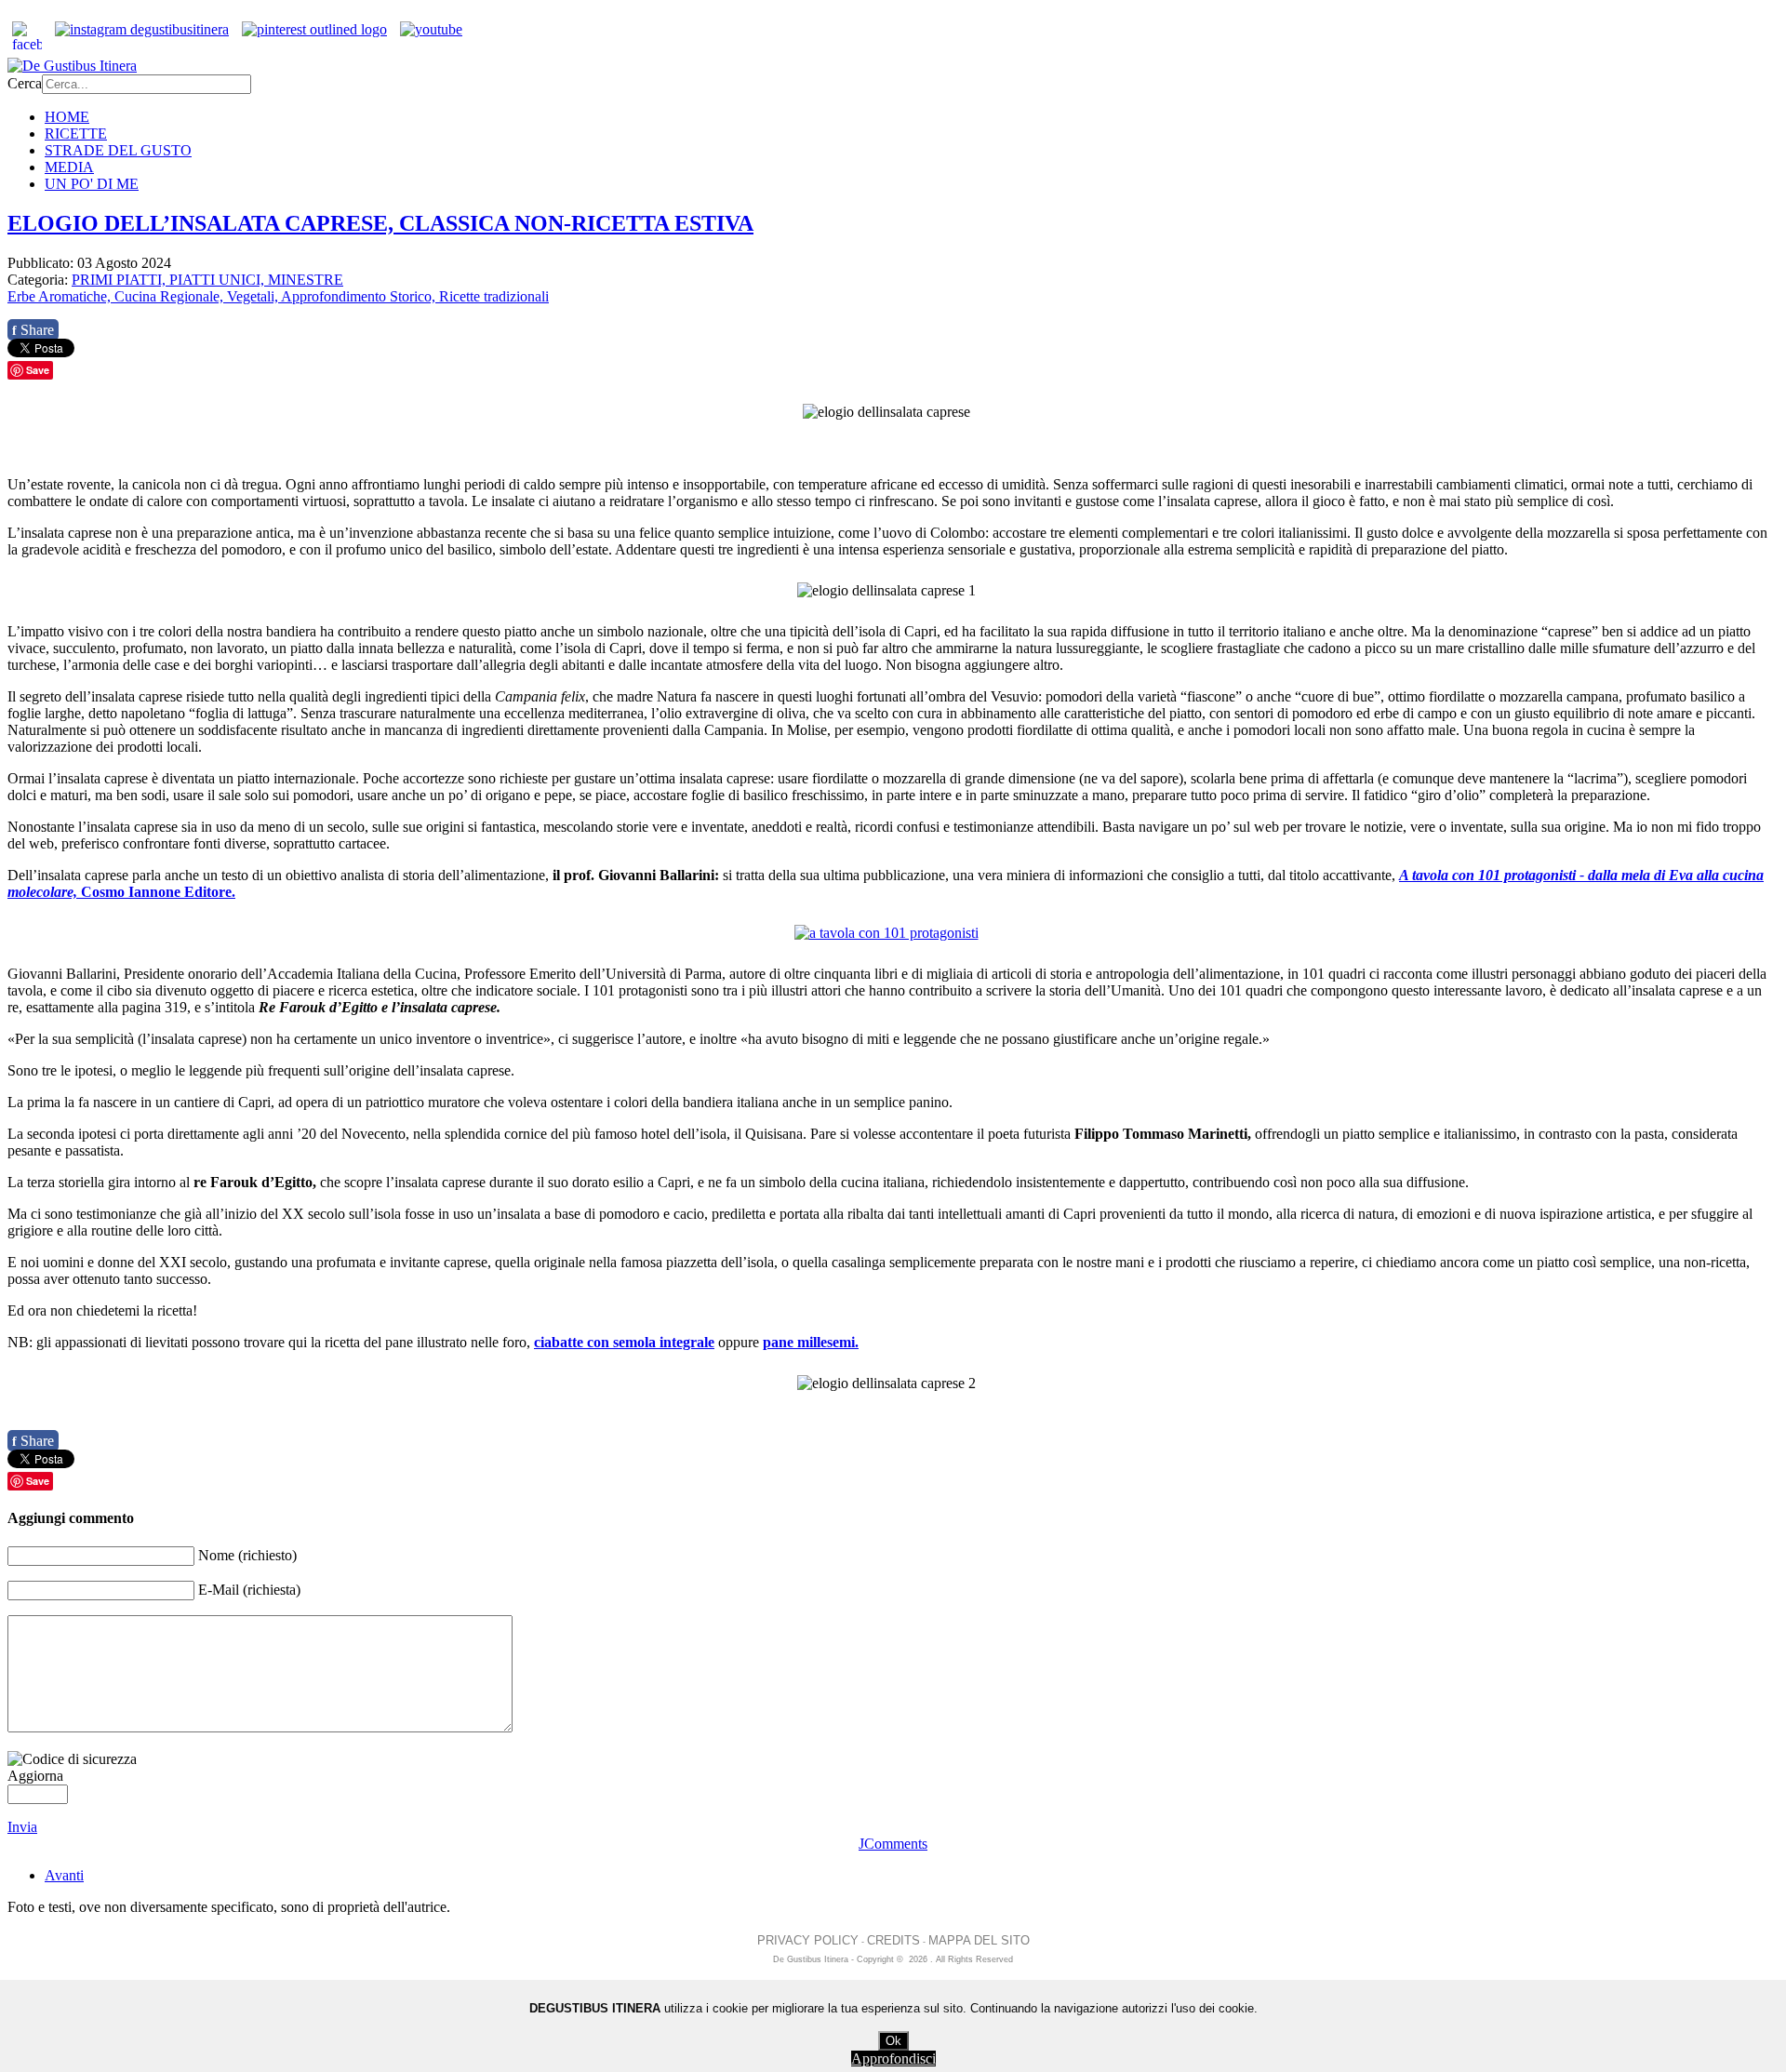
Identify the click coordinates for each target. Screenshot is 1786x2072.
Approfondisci (893, 2059)
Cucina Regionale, (171, 296)
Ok (893, 2041)
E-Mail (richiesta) (249, 1590)
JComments (893, 1844)
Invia (22, 1827)
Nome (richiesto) (247, 1555)
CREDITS (893, 1940)
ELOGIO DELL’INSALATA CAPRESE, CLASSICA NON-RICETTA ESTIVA (380, 223)
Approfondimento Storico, (360, 296)
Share (33, 330)
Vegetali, (254, 296)
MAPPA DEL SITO (979, 1940)
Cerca (25, 83)
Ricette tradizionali (494, 296)
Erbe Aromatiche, (61, 296)
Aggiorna (35, 1776)
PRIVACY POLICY (808, 1940)
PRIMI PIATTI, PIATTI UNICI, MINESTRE (207, 280)
